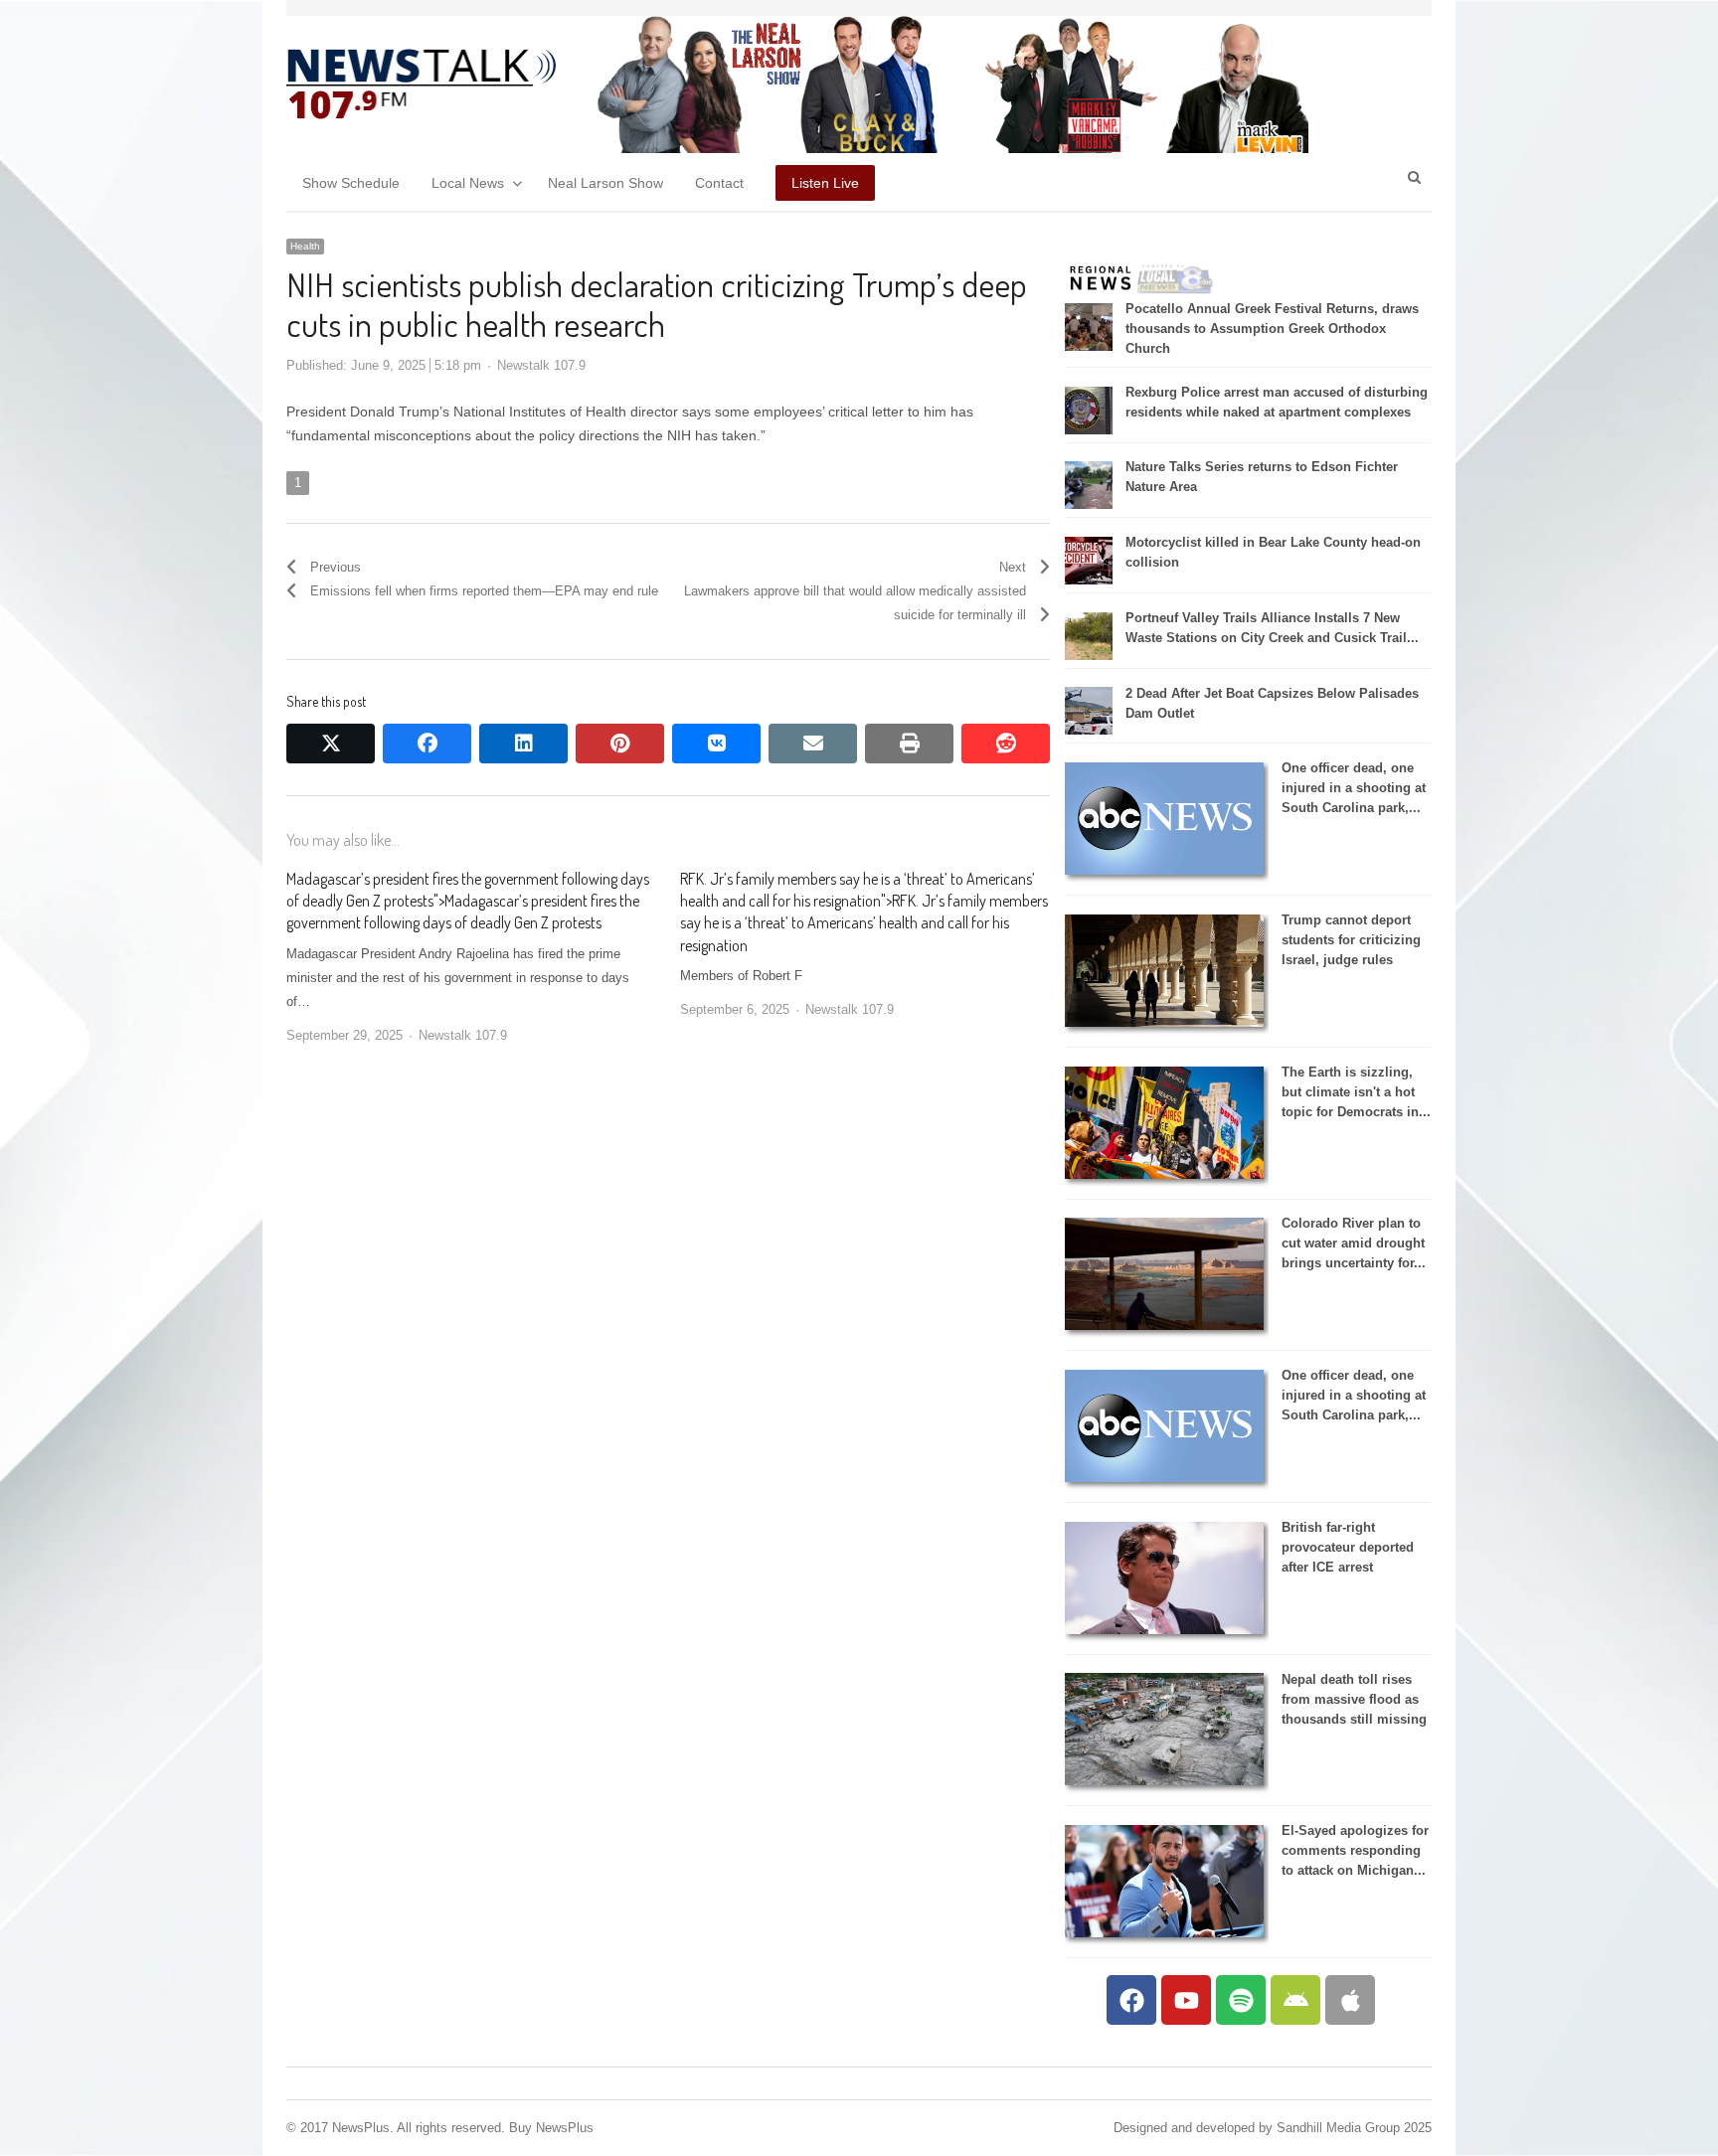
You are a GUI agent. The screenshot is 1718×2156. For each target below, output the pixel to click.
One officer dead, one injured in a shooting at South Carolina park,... (1354, 788)
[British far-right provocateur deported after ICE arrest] (1164, 1630)
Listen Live (825, 183)
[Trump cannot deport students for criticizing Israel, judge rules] (1164, 1022)
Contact (719, 183)
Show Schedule (351, 183)
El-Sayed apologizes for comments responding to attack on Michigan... (1355, 1850)
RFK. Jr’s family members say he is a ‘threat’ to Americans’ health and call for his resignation (864, 923)
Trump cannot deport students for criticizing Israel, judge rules (1351, 940)
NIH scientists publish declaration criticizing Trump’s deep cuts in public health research (657, 304)
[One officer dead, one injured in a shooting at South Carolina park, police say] (1164, 870)
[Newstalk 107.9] (421, 84)
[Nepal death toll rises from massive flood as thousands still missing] (1164, 1781)
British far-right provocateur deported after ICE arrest (1348, 1547)
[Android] (1295, 2000)
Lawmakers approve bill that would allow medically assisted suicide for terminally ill (855, 603)
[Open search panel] (1414, 177)
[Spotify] (1241, 2000)
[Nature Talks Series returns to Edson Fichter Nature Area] (1089, 504)
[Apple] (1350, 2000)
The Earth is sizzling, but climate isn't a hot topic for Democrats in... (1356, 1092)
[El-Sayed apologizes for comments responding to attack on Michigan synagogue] (1164, 1933)
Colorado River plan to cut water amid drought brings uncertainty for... (1354, 1243)
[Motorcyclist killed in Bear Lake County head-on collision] (1089, 580)
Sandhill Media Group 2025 (1354, 2128)
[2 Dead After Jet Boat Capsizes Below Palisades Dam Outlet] (1089, 730)
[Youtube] (1186, 2000)
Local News (468, 183)
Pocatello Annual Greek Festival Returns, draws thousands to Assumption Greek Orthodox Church (1272, 329)
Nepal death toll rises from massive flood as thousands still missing (1354, 1699)
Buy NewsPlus (551, 2128)
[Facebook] (1131, 2000)
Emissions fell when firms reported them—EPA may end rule (484, 591)
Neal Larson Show (605, 183)
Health (305, 246)
